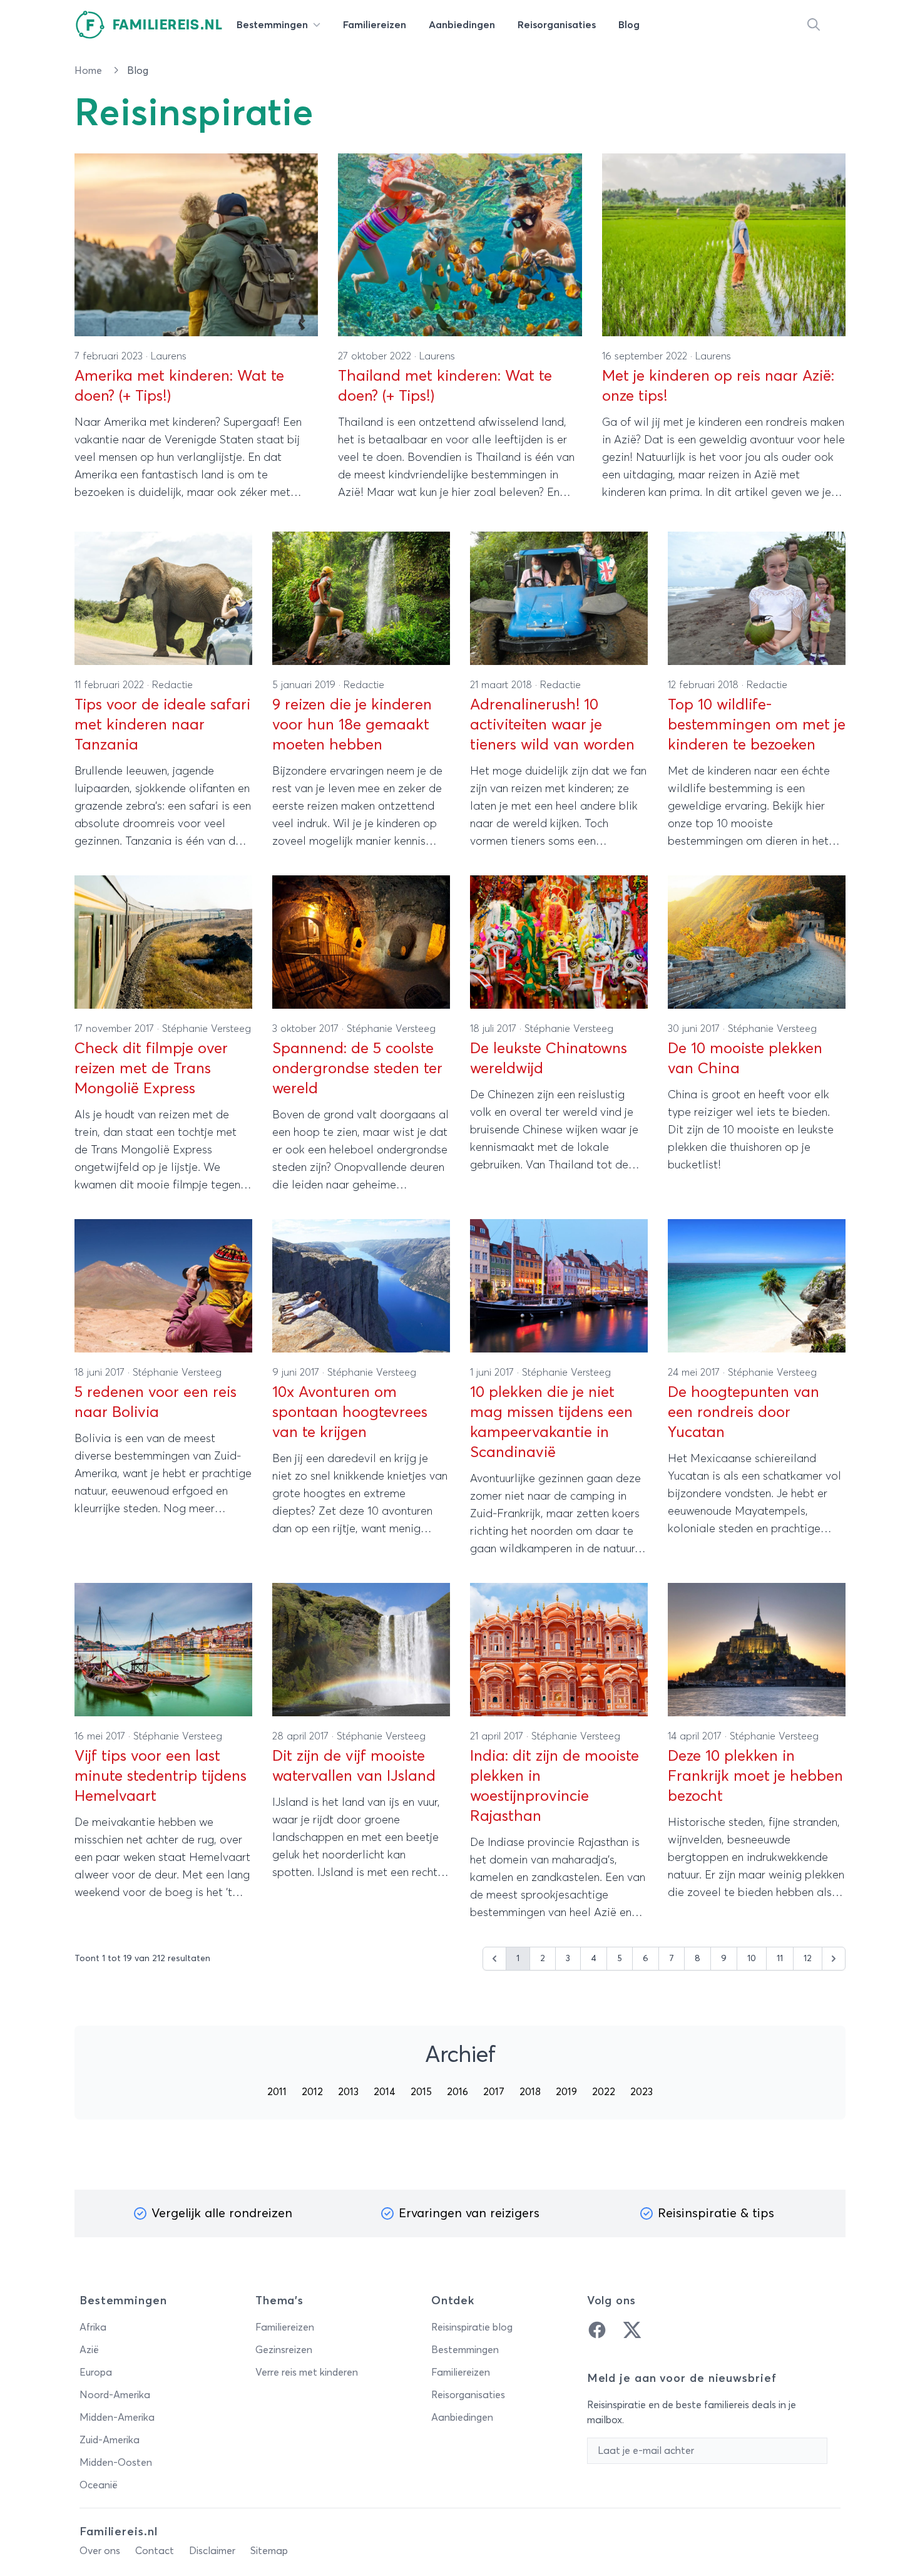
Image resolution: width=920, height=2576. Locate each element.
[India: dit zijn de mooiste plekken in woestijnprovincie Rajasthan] (559, 1650)
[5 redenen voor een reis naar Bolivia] (163, 1286)
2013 (348, 2092)
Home (89, 71)
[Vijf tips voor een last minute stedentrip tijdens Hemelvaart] (163, 1650)
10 (752, 1959)
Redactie (172, 685)
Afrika (93, 2327)
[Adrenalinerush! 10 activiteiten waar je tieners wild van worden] (559, 598)
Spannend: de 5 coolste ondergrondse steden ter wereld (357, 1069)
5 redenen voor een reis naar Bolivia (156, 1403)
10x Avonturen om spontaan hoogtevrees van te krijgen (350, 1413)
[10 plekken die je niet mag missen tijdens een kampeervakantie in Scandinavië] (559, 1286)
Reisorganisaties (468, 2395)
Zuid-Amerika (110, 2440)
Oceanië (99, 2485)
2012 (312, 2092)
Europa (96, 2372)
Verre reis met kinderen (307, 2372)
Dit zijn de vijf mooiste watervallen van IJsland (354, 1766)
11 (780, 1959)
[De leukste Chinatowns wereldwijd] (559, 942)
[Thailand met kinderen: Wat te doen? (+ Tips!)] (460, 245)
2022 (604, 2092)
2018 (530, 2092)
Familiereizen (285, 2327)
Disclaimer (212, 2551)
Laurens (169, 356)
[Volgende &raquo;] (834, 1959)
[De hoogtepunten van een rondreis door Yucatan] (757, 1286)
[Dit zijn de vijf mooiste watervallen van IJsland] (361, 1650)
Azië (89, 2350)
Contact (155, 2551)
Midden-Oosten (116, 2463)
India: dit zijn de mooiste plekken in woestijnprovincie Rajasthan (555, 1786)
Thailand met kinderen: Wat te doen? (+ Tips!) (445, 386)
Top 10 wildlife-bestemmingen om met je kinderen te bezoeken (757, 725)
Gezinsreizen (284, 2350)
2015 (421, 2092)
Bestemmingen (465, 2350)
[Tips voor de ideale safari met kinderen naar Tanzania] (163, 598)
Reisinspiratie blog (472, 2327)
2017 (494, 2092)
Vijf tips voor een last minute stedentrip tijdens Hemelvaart (161, 1776)
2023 (641, 2092)
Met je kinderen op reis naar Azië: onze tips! (718, 386)
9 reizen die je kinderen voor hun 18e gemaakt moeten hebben (352, 725)
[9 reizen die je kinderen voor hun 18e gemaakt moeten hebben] (361, 598)
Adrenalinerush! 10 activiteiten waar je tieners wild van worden (552, 725)
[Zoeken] (814, 25)
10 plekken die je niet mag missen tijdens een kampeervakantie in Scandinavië (551, 1423)
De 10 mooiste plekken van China (745, 1059)
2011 (277, 2092)
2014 (385, 2092)
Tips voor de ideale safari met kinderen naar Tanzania (162, 725)
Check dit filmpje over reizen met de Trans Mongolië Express (151, 1069)
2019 (566, 2092)
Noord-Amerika (115, 2395)
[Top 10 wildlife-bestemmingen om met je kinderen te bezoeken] (757, 598)
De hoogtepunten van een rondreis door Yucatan (744, 1413)
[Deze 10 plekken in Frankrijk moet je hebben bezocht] (757, 1650)
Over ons (100, 2551)
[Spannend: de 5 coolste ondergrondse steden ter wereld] (361, 942)
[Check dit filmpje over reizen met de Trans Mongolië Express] (163, 942)
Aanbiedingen (462, 2418)
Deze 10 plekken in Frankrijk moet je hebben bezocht (755, 1776)
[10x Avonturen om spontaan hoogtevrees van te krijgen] (361, 1286)
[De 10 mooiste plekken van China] (757, 942)
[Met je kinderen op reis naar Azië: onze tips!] (724, 245)
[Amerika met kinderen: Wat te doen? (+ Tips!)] (196, 245)
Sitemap (269, 2551)
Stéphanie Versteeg (207, 1029)
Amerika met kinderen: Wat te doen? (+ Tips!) (179, 386)
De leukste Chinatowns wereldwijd (549, 1059)
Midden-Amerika (117, 2418)
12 (808, 1959)
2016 (457, 2092)
